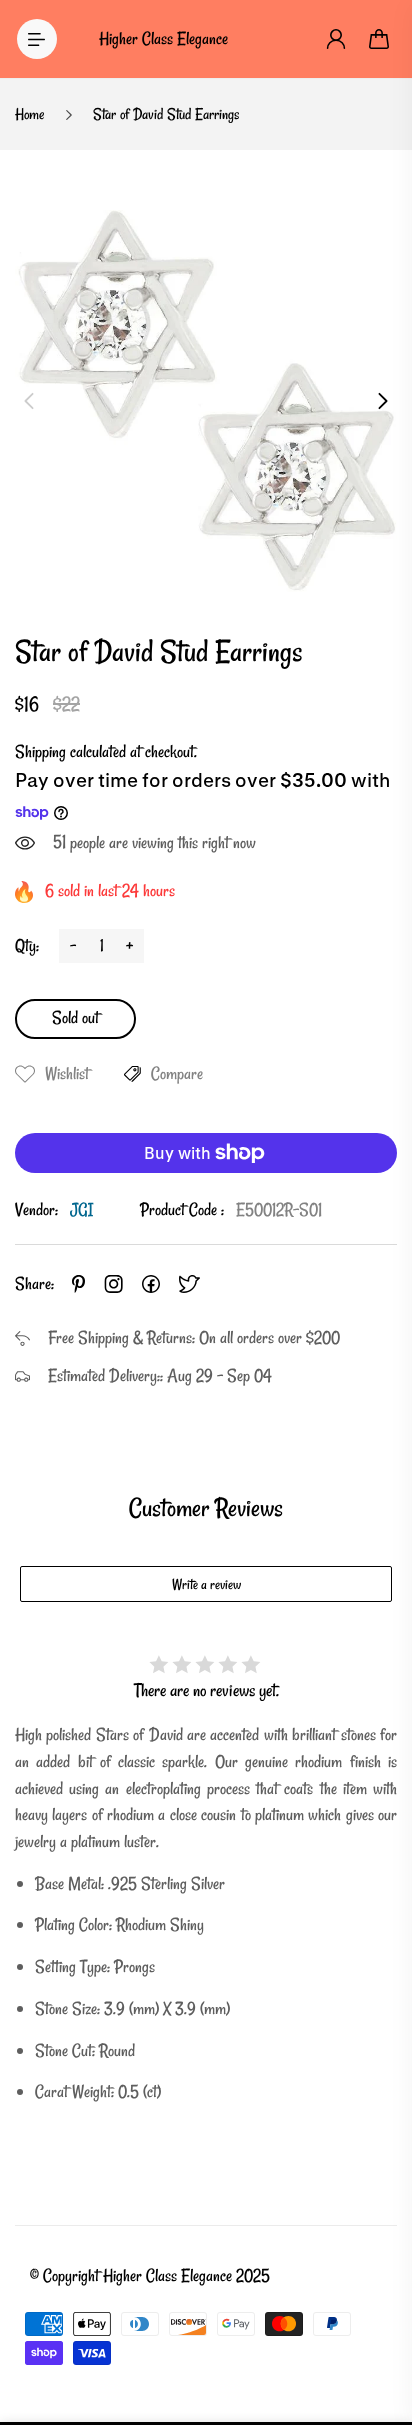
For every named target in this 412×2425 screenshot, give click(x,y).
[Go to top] (377, 2325)
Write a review (206, 1584)
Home (30, 114)
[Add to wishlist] (25, 1074)
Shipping (40, 751)
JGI (81, 1209)
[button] (29, 401)
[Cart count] (380, 39)
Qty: (27, 945)
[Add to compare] (132, 1074)
